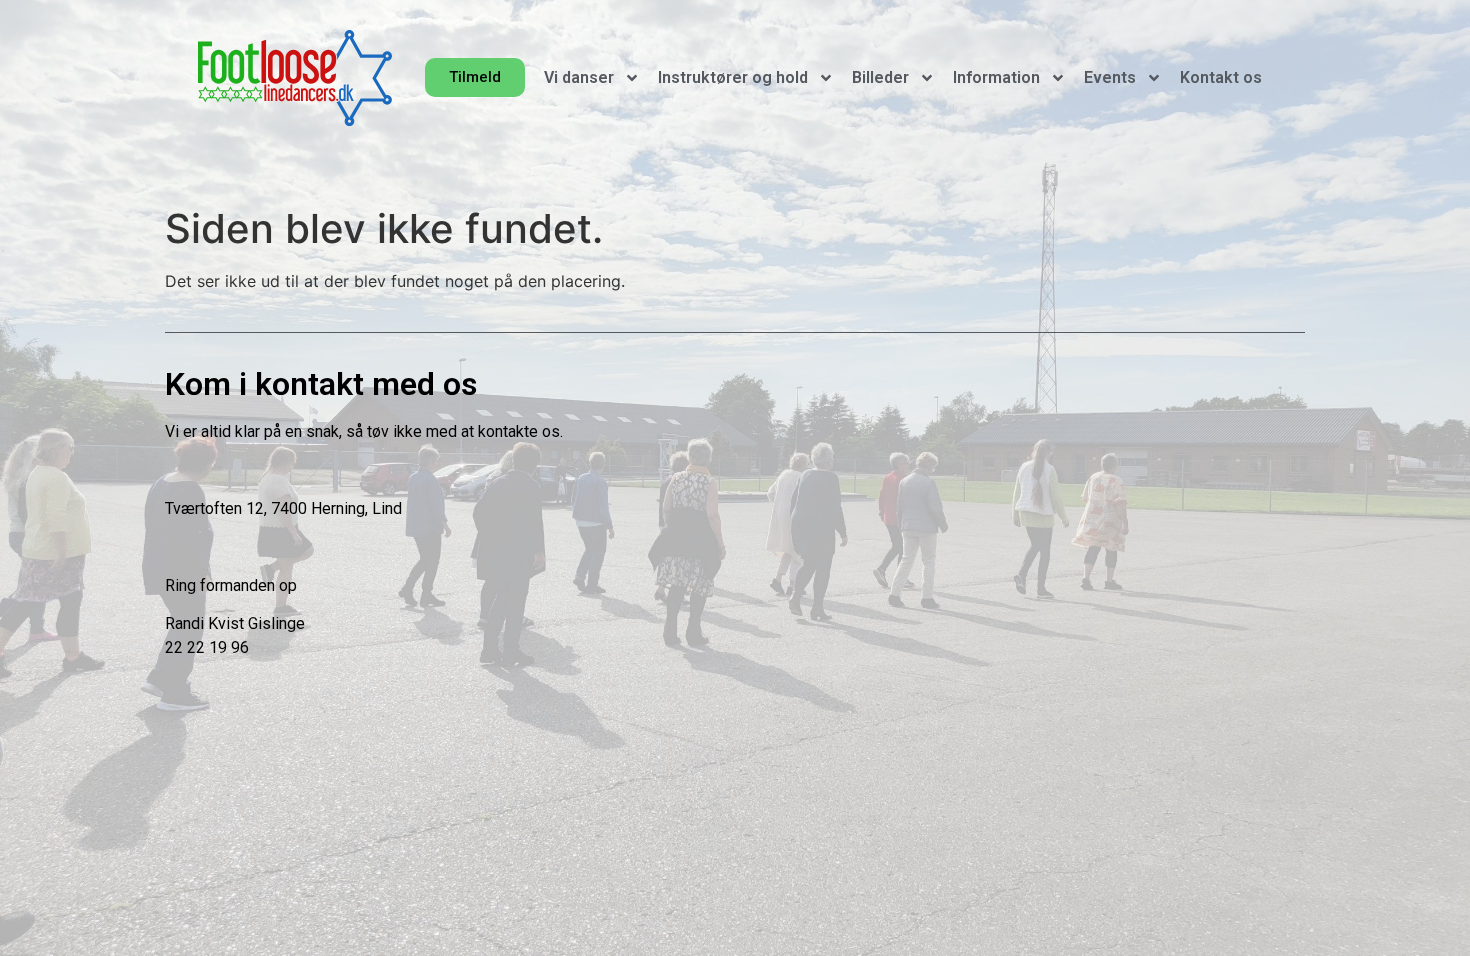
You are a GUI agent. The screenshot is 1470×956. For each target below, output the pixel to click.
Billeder (880, 77)
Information (996, 77)
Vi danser (579, 77)
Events (1110, 77)
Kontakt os (1221, 77)
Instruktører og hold (733, 77)
